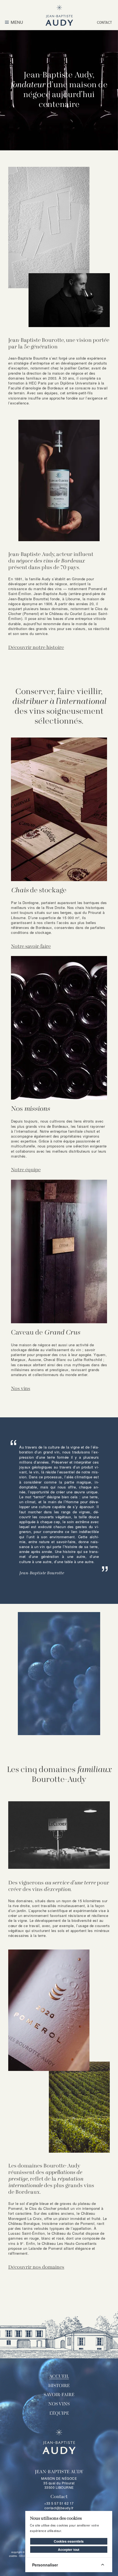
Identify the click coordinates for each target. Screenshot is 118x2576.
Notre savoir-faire (31, 947)
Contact (104, 22)
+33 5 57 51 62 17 (59, 2503)
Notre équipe (26, 1170)
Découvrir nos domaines (36, 2267)
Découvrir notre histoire (36, 648)
